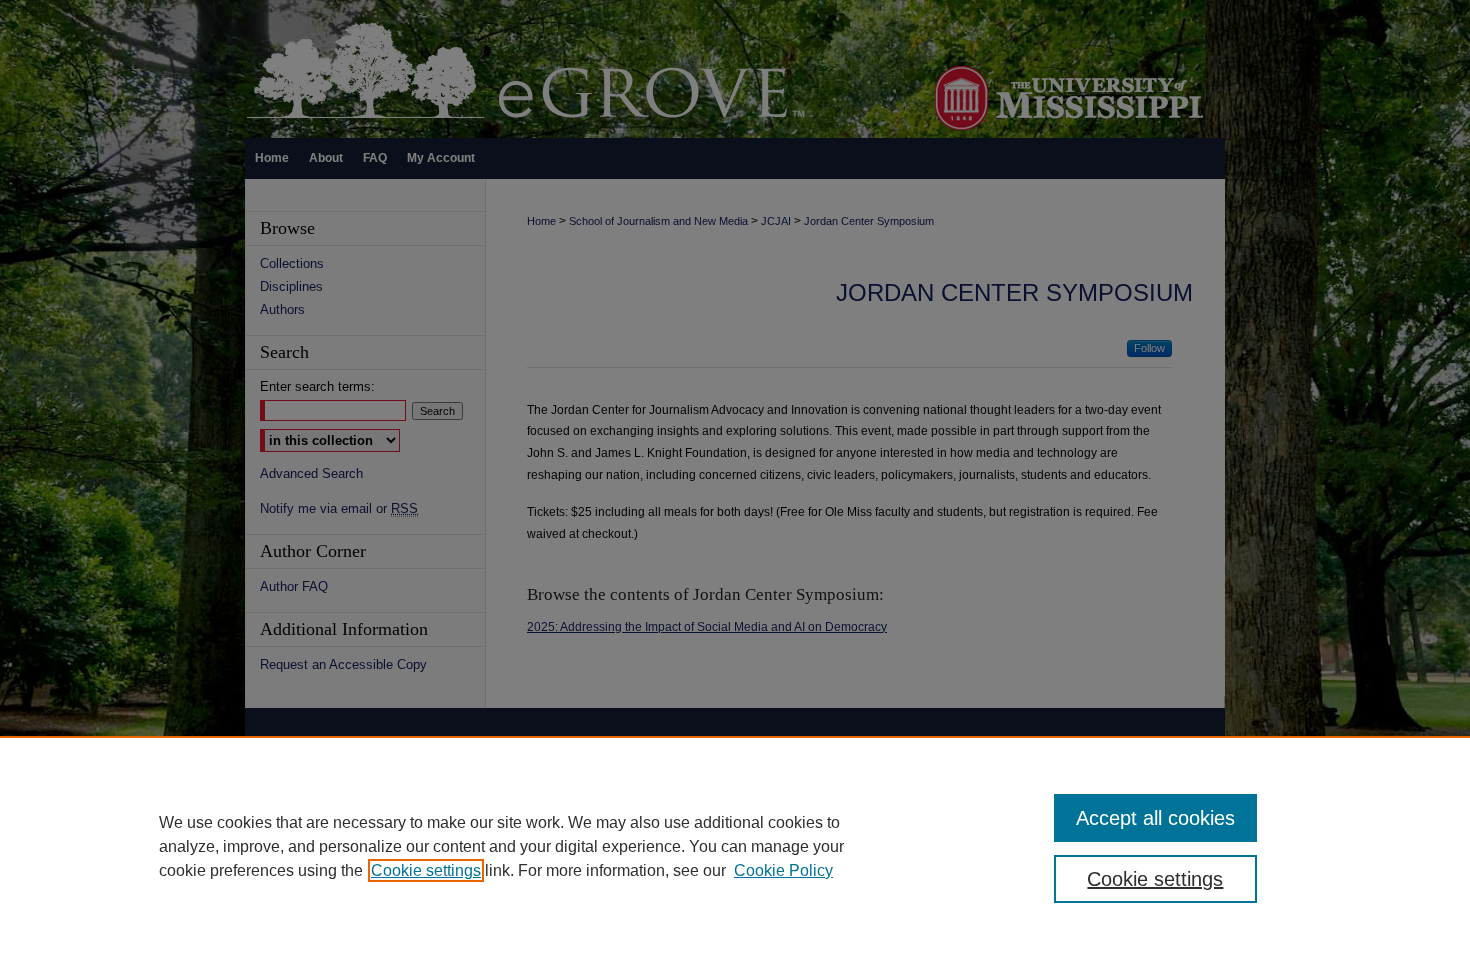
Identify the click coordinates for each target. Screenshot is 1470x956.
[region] (735, 846)
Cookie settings (426, 870)
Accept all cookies (1155, 818)
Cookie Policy (783, 870)
